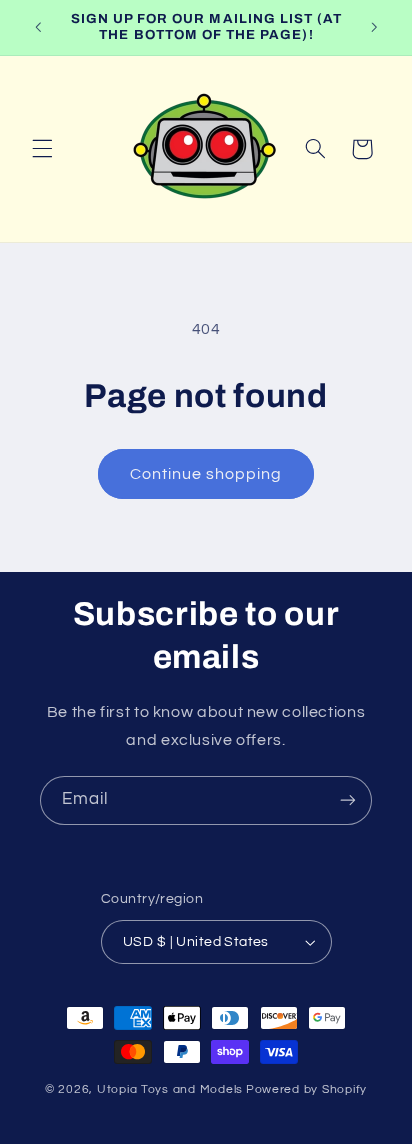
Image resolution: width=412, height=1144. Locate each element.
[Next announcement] (374, 27)
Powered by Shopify (306, 1089)
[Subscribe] (348, 800)
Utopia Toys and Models (170, 1089)
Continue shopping (206, 474)
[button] (42, 149)
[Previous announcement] (38, 27)
